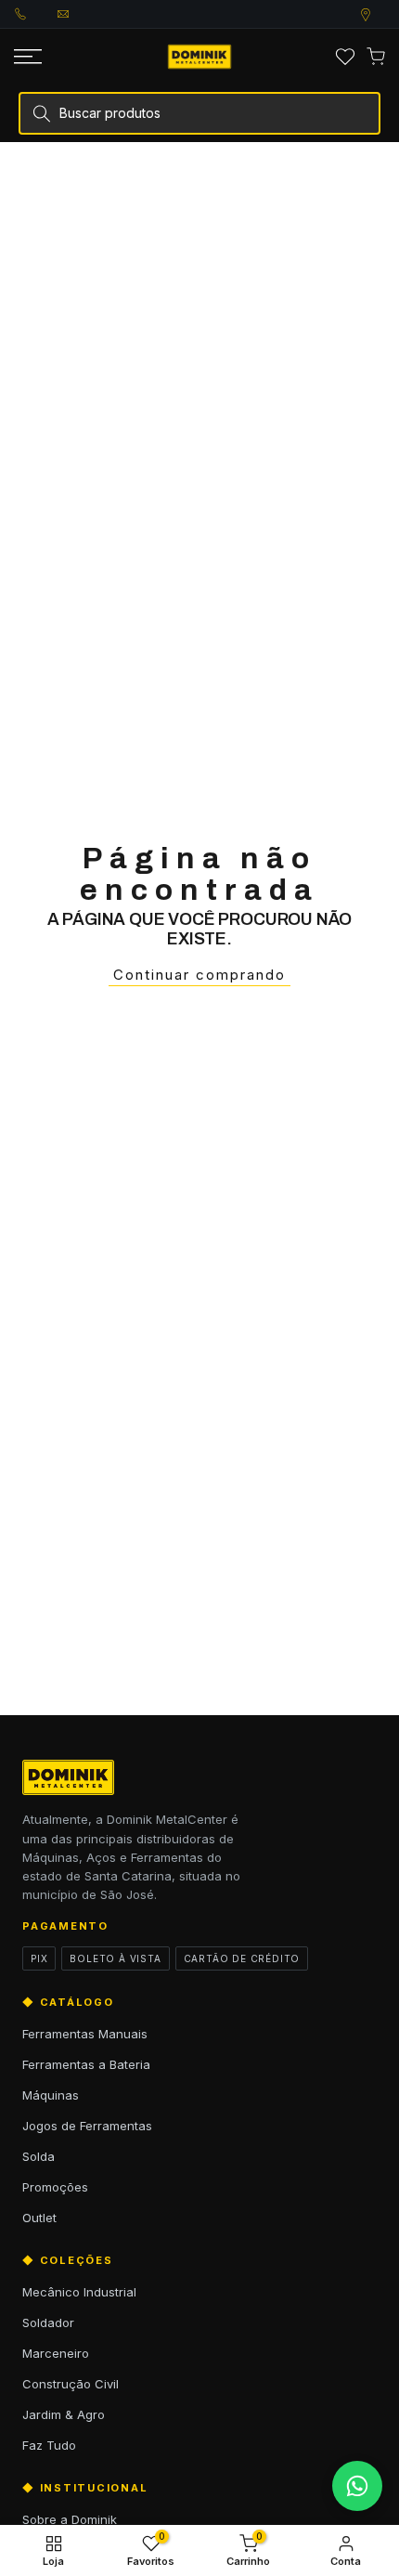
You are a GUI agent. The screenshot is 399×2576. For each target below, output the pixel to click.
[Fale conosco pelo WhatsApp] (357, 2486)
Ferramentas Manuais (85, 2034)
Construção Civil (71, 2384)
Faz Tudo (49, 2445)
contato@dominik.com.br (79, 14)
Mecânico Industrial (79, 2292)
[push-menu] (28, 57)
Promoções (55, 2187)
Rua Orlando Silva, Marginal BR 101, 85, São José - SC (383, 15)
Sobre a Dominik (70, 2519)
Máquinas (51, 2095)
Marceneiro (56, 2353)
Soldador (48, 2322)
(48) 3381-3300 (36, 14)
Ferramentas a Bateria (86, 2064)
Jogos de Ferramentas (87, 2126)
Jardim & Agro (64, 2414)
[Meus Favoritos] (345, 57)
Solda (39, 2156)
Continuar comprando (199, 975)
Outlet (39, 2218)
